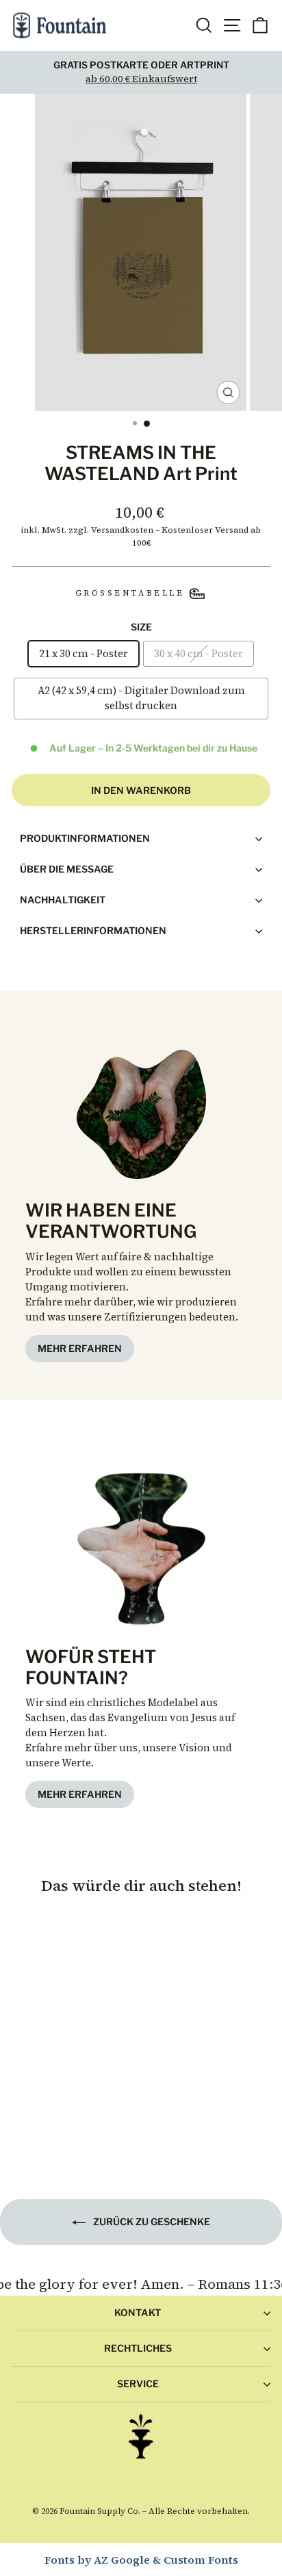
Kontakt (138, 2312)
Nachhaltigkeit (63, 900)
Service (138, 2384)
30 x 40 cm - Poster (198, 654)
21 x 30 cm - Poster (84, 654)
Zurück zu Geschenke (151, 2221)
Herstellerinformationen (93, 930)
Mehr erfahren (80, 1348)
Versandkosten (122, 530)
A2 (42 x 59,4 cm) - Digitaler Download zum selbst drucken (141, 698)
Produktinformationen (85, 838)
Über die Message (67, 869)
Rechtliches (138, 2348)
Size (141, 627)
